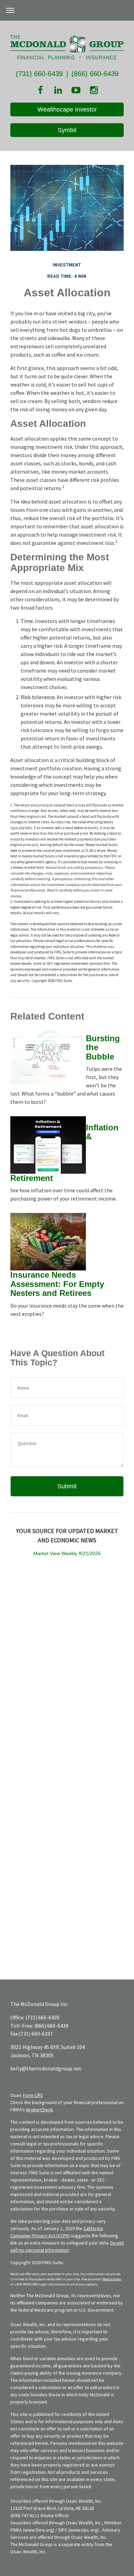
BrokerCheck (40, 2110)
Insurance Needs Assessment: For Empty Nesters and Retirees (57, 1284)
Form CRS (33, 2095)
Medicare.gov (112, 2279)
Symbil (67, 130)
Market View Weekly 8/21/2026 (67, 1553)
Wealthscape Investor (67, 109)
